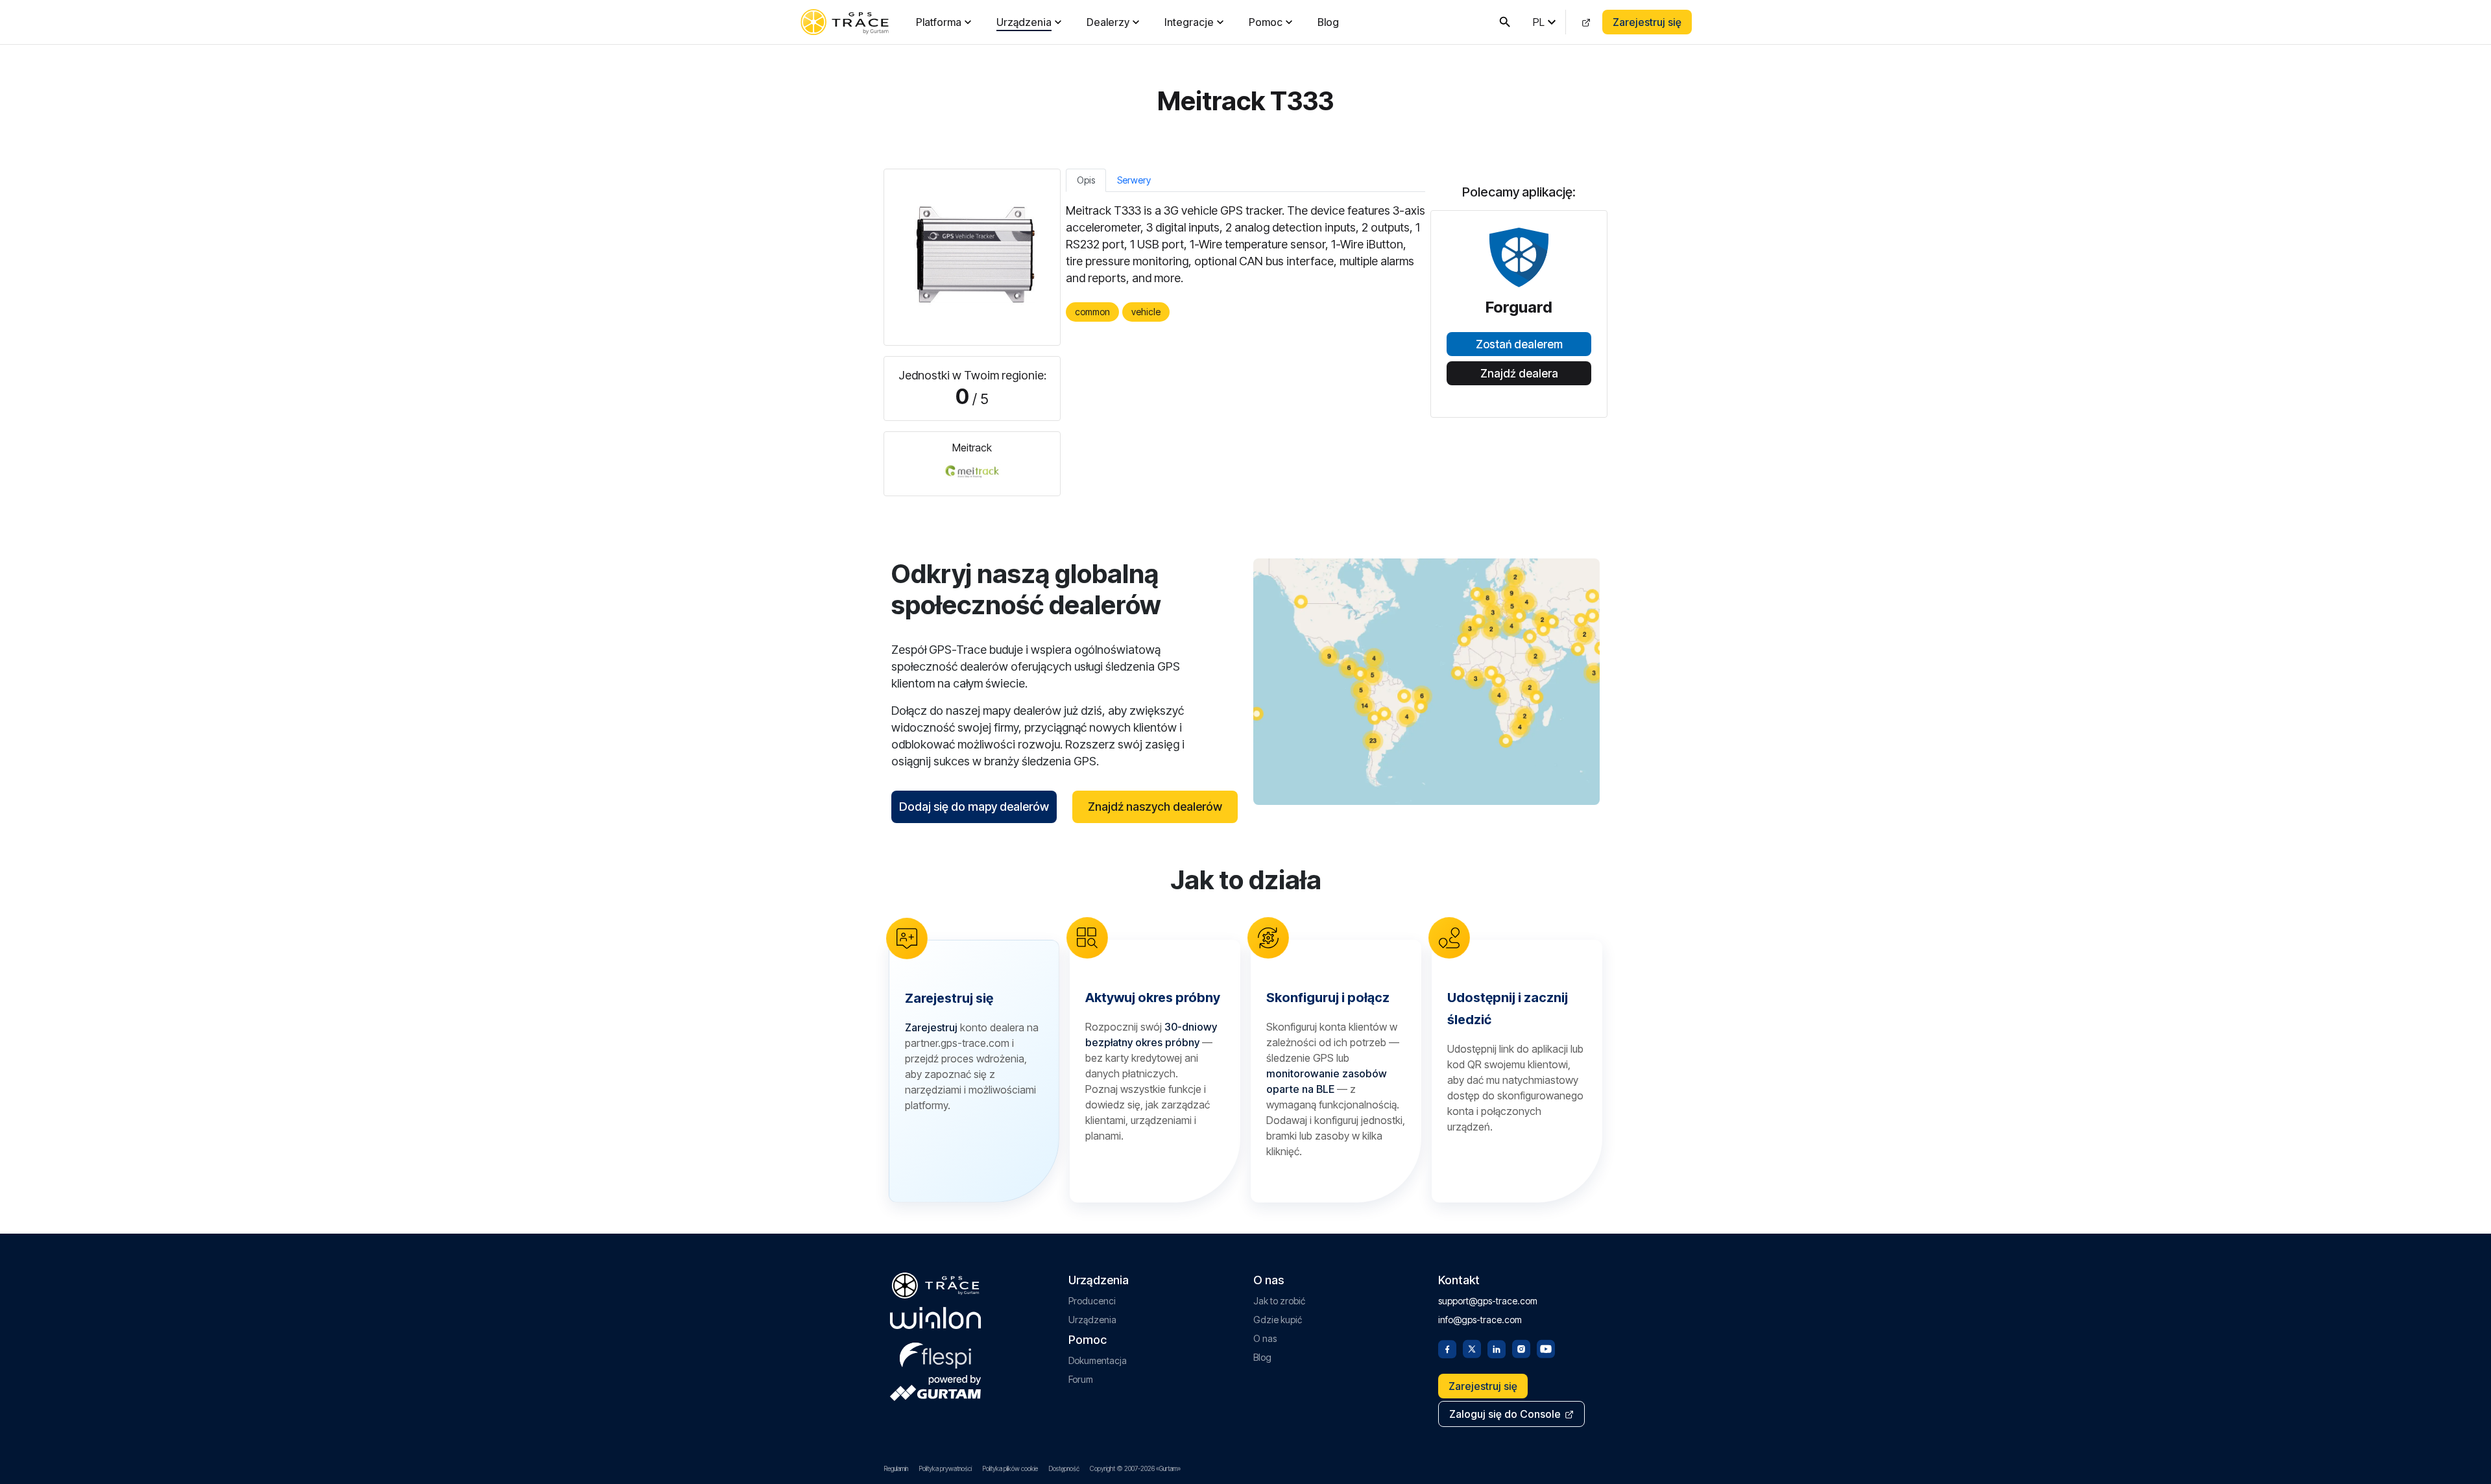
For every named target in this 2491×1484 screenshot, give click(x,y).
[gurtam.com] (935, 1318)
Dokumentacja (1098, 1360)
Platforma (939, 22)
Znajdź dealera (1519, 374)
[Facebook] (1447, 1348)
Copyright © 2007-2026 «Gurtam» (1135, 1468)
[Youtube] (1546, 1348)
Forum (1081, 1379)
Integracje (1189, 22)
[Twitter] (1472, 1348)
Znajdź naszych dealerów (1155, 807)
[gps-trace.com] (845, 22)
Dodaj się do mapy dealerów (974, 807)
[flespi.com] (935, 1353)
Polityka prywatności (945, 1468)
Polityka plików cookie (1010, 1468)
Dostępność (1064, 1468)
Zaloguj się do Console (1505, 1414)
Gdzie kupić (1278, 1320)
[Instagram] (1521, 1348)
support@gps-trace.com (1488, 1301)
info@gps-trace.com (1480, 1320)
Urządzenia (1024, 22)
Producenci (1092, 1301)
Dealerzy (1108, 22)
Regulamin (896, 1468)
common (1092, 312)
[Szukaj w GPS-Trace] (1505, 22)
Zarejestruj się (1647, 22)
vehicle (1146, 312)
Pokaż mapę (1427, 681)
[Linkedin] (1497, 1348)
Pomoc (1266, 22)
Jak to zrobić (1279, 1301)
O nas (1265, 1338)
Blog (1328, 22)
